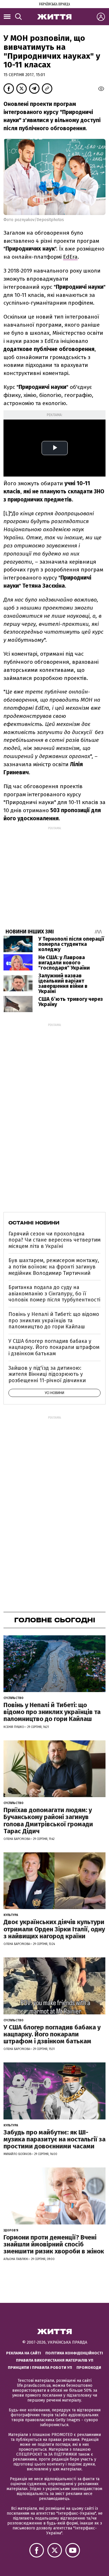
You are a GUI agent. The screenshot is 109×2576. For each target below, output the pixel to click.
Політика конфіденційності (74, 2353)
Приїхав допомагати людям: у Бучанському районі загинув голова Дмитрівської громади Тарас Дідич (48, 1821)
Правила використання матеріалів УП (55, 2360)
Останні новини (34, 1223)
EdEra (70, 257)
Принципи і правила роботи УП (40, 2368)
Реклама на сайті (24, 2353)
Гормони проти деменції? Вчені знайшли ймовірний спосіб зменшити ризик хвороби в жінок (54, 2244)
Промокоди (89, 2368)
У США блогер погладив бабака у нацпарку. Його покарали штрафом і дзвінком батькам (54, 1347)
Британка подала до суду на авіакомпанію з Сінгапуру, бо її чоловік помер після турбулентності (54, 1293)
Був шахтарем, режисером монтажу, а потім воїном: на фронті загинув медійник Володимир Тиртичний (54, 1267)
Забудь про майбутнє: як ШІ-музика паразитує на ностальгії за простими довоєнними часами (54, 2139)
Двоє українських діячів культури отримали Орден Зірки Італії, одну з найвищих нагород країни (54, 1929)
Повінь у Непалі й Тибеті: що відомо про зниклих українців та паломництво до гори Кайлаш (54, 1320)
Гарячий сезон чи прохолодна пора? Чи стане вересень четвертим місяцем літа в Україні (54, 1240)
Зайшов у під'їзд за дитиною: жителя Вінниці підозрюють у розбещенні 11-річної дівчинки (47, 1374)
